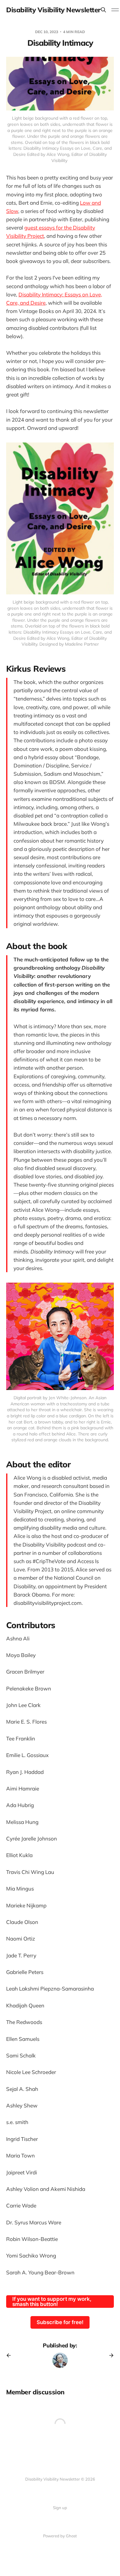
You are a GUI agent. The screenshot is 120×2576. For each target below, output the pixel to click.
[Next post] (109, 2355)
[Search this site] (103, 10)
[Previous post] (11, 2355)
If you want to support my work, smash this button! (52, 2302)
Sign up (60, 2508)
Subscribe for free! (60, 2322)
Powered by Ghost (60, 2536)
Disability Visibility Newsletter (53, 10)
